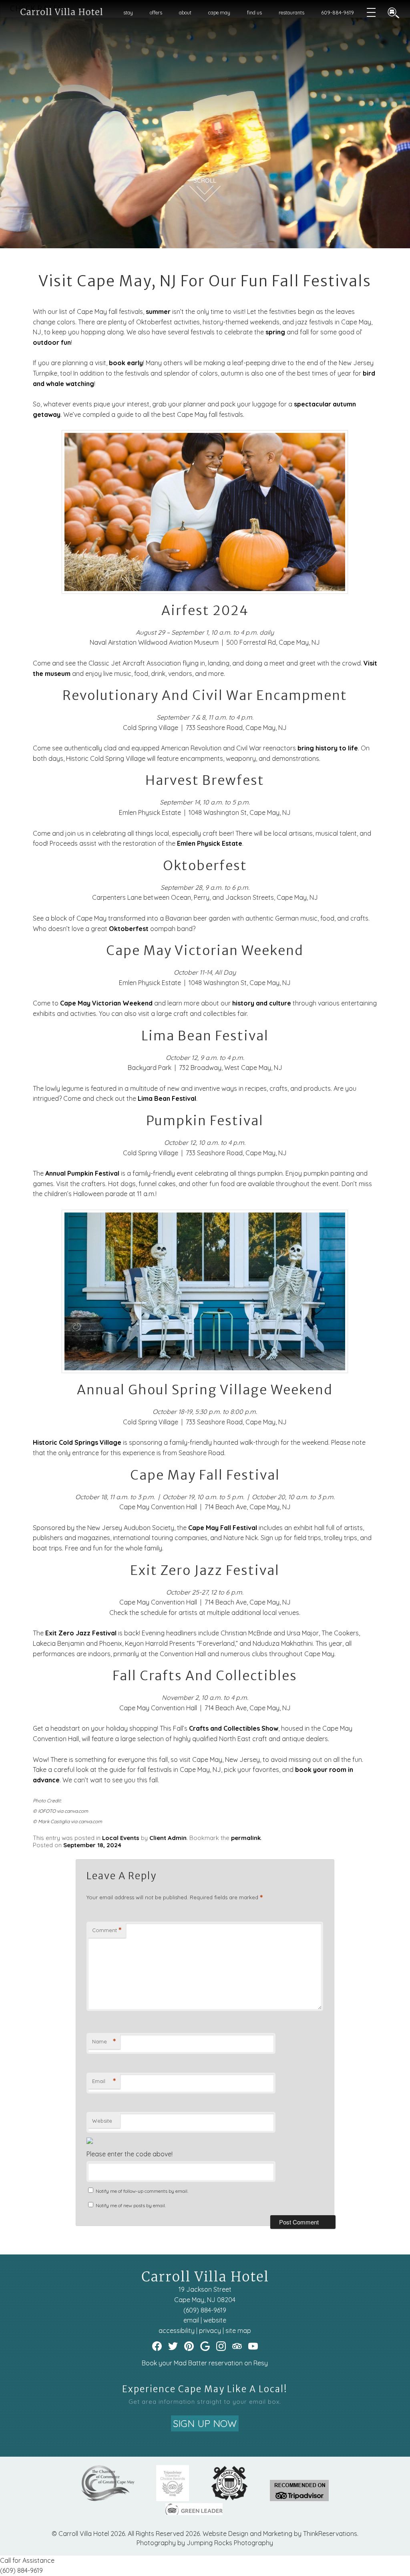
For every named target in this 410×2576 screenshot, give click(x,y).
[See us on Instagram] (221, 2346)
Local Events (121, 1838)
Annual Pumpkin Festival (82, 1173)
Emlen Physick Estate (210, 843)
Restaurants (291, 13)
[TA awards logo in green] (299, 2499)
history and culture (262, 1003)
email (191, 2320)
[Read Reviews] (237, 2346)
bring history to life (328, 748)
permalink (246, 1838)
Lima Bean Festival (167, 1098)
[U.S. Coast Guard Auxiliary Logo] (229, 2499)
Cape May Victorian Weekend (106, 1003)
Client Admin (168, 1838)
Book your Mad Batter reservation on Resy (205, 2363)
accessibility (177, 2331)
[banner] (205, 2497)
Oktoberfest (129, 929)
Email (104, 2081)
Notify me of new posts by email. (131, 2205)
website (215, 2320)
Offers (156, 13)
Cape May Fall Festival (223, 1528)
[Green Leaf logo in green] (194, 2513)
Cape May (219, 13)
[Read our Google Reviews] (205, 2346)
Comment (107, 1930)
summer (158, 312)
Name (104, 2041)
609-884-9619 (338, 13)
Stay (128, 13)
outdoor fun (52, 342)
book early (126, 363)
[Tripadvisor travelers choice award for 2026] (173, 2499)
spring (275, 332)
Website (102, 2121)
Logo (57, 13)
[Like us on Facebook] (157, 2346)
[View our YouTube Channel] (253, 2346)
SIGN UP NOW (205, 2423)
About (185, 13)
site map (238, 2331)
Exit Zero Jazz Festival (81, 1633)
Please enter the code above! (130, 2154)
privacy (210, 2331)
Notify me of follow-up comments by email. (142, 2191)
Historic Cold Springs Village (77, 1442)
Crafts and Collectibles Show (234, 1728)
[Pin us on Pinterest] (189, 2346)
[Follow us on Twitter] (173, 2346)
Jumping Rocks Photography (230, 2543)
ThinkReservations (330, 2534)
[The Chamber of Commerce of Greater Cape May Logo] (108, 2499)
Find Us (254, 13)
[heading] (205, 281)
